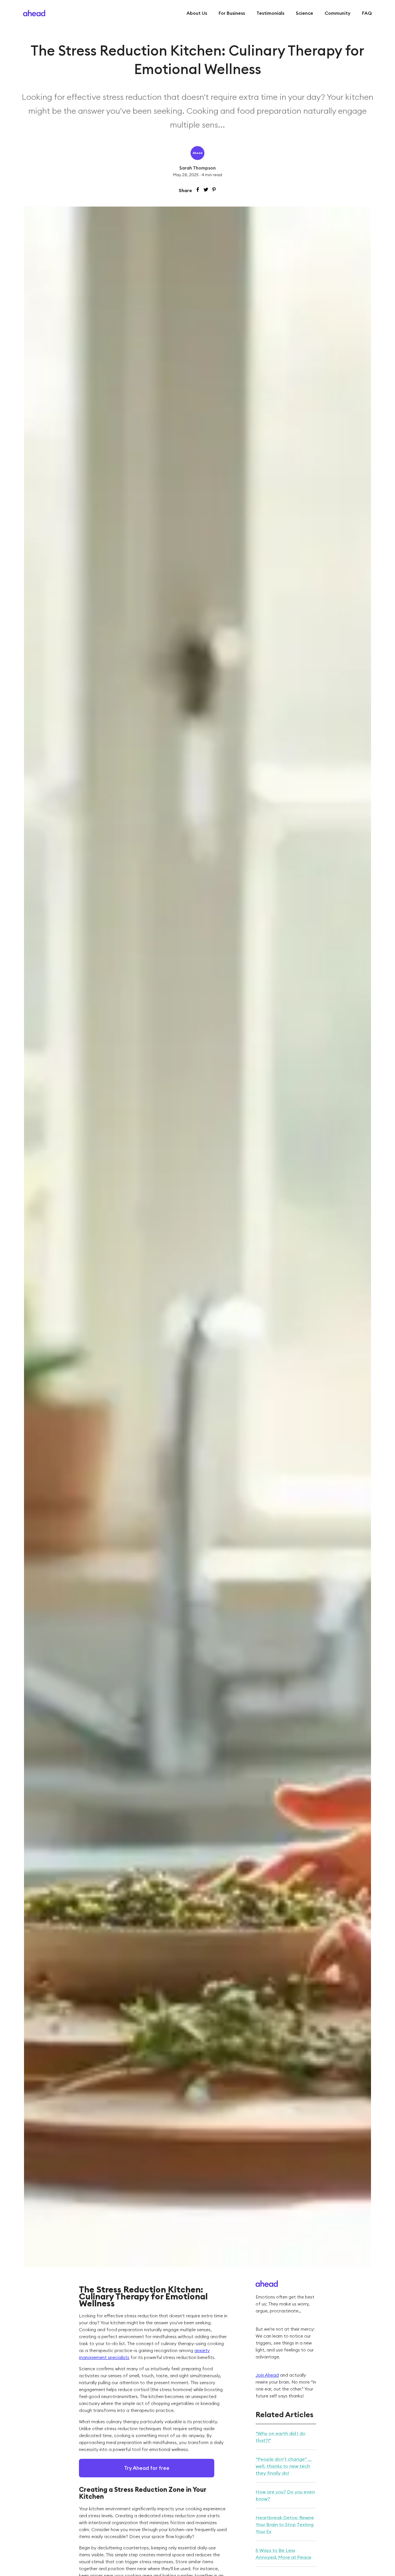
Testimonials (270, 13)
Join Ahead (267, 2375)
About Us (197, 13)
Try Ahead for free (147, 2468)
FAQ (367, 13)
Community (338, 13)
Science (304, 13)
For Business (232, 13)
